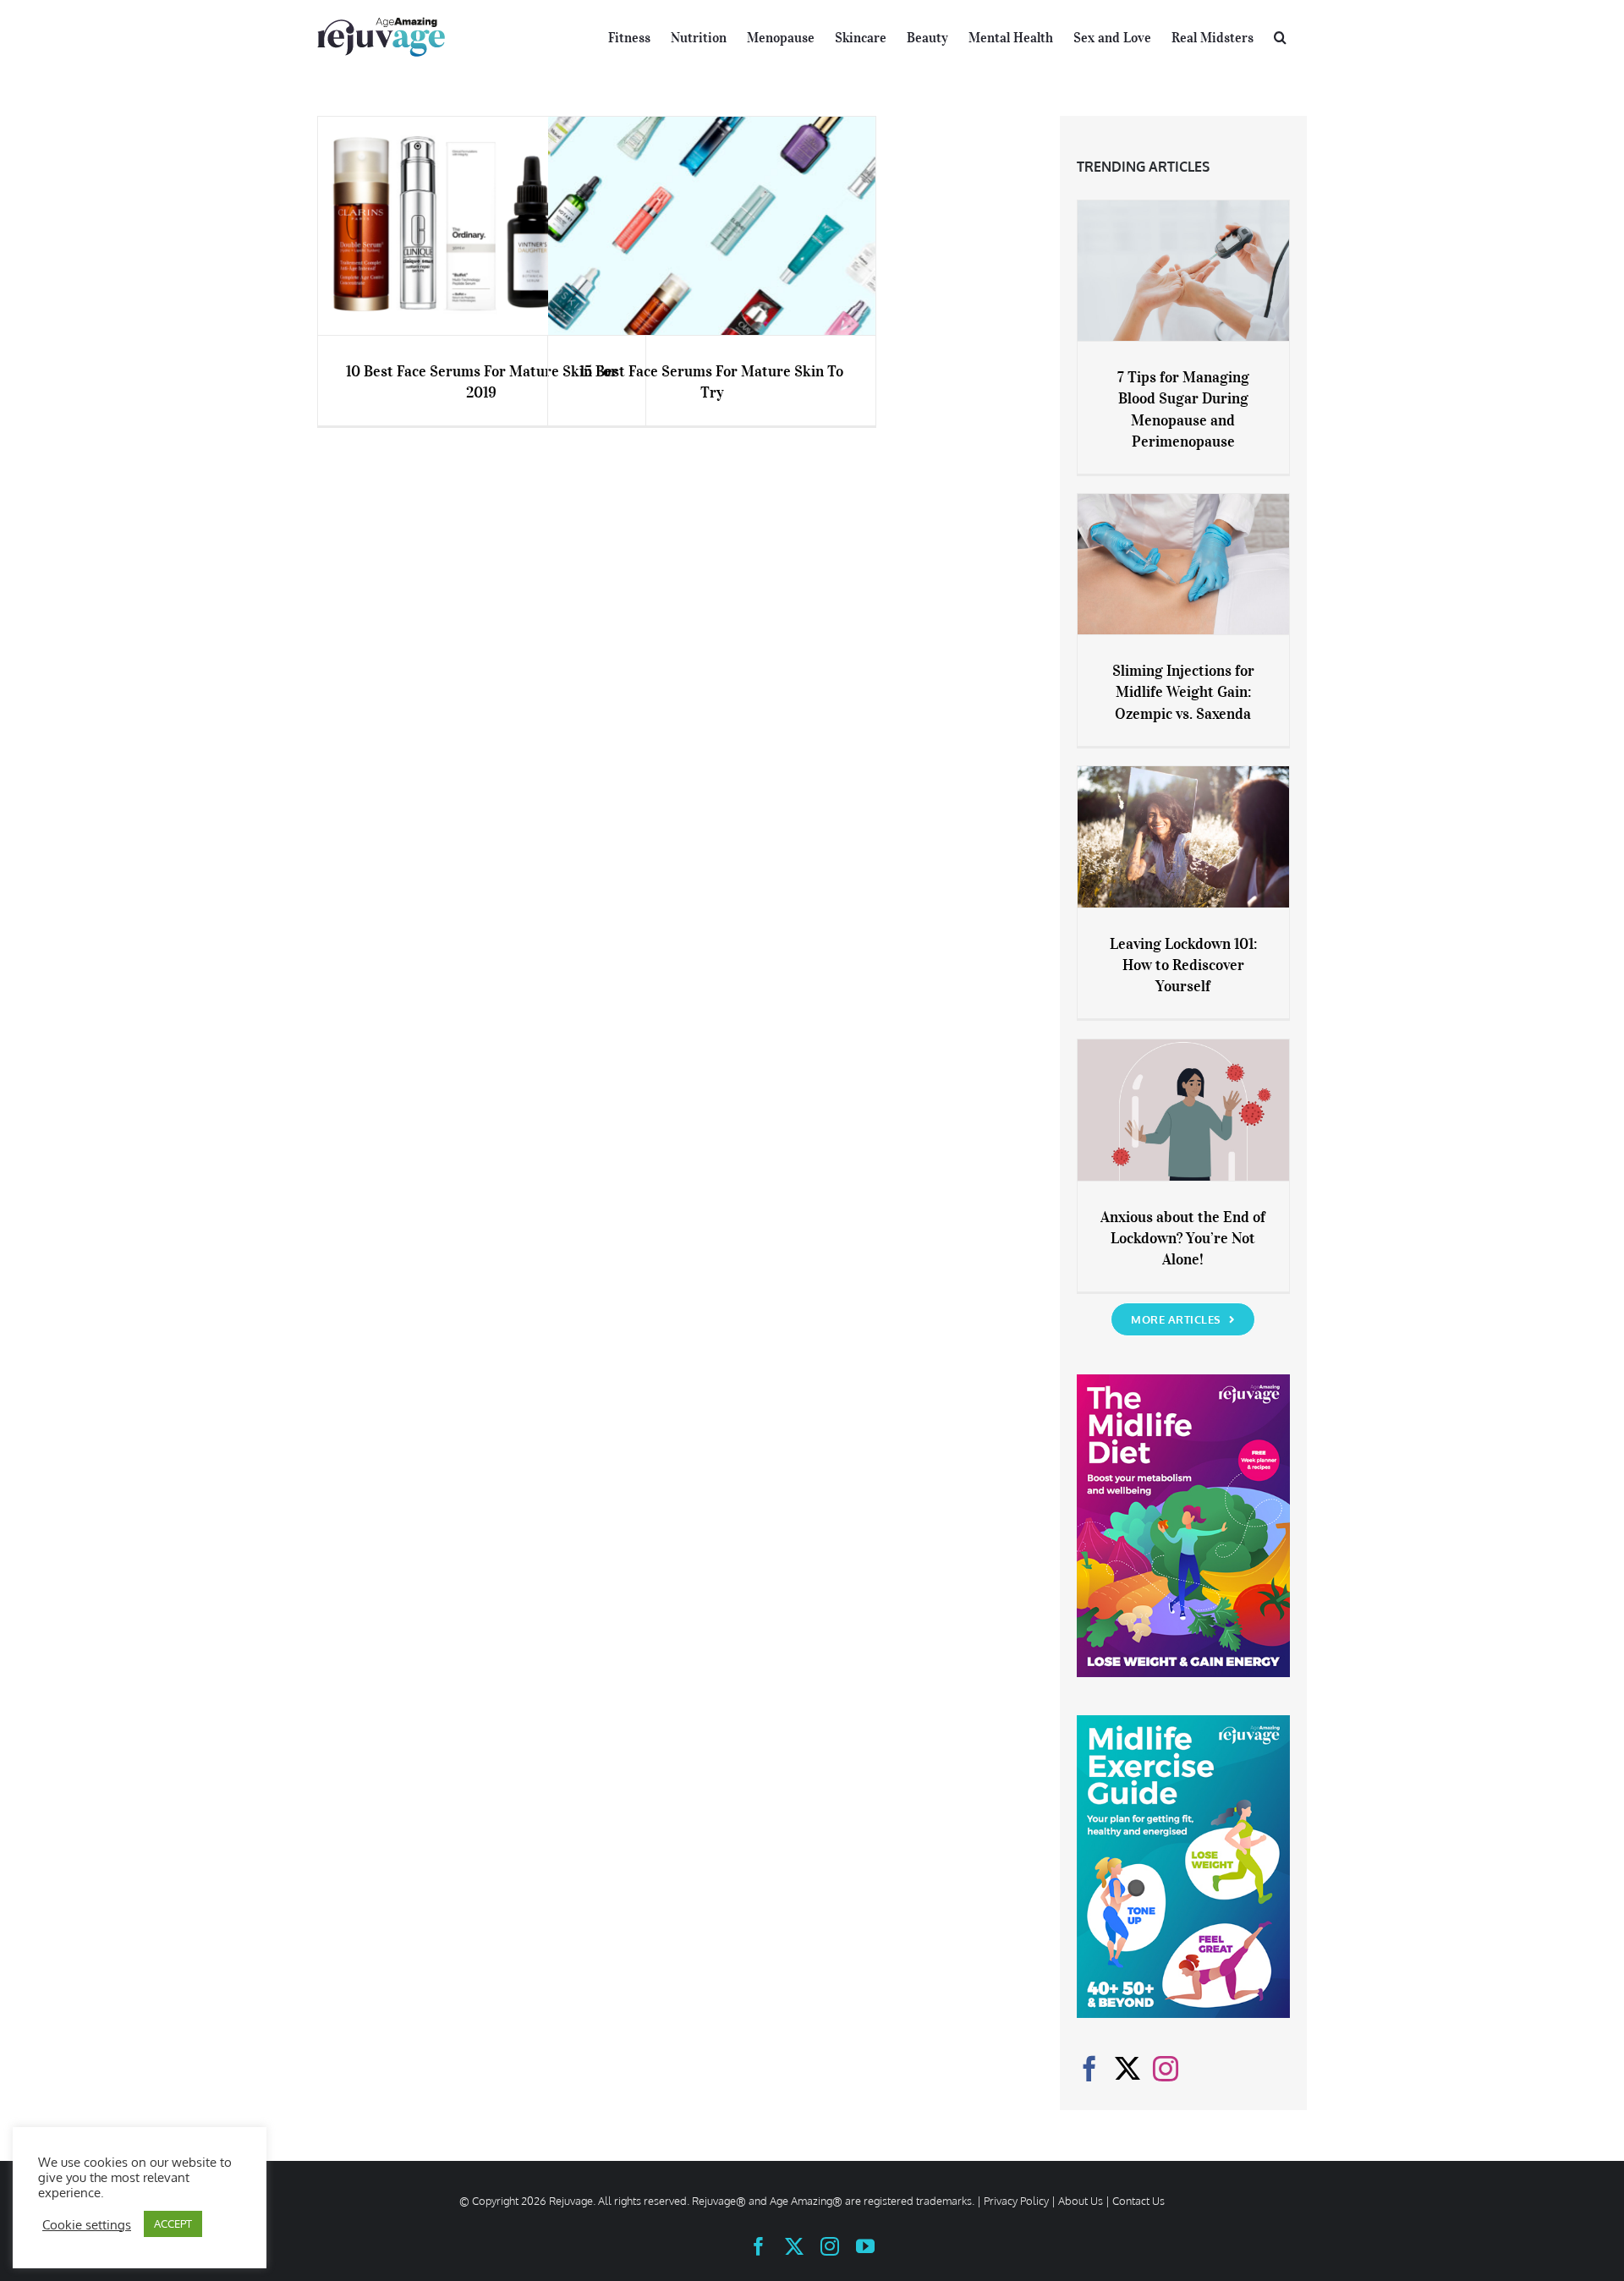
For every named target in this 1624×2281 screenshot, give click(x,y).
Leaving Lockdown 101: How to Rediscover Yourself (1183, 965)
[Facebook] (1089, 2069)
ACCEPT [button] (173, 2223)
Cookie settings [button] (87, 2224)
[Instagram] (1166, 2069)
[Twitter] (1127, 2069)
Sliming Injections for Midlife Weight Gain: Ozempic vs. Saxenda (1183, 692)
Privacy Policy (1016, 2201)
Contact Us (1138, 2201)
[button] (1280, 36)
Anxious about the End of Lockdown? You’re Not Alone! (1183, 1238)
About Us (1081, 2201)
